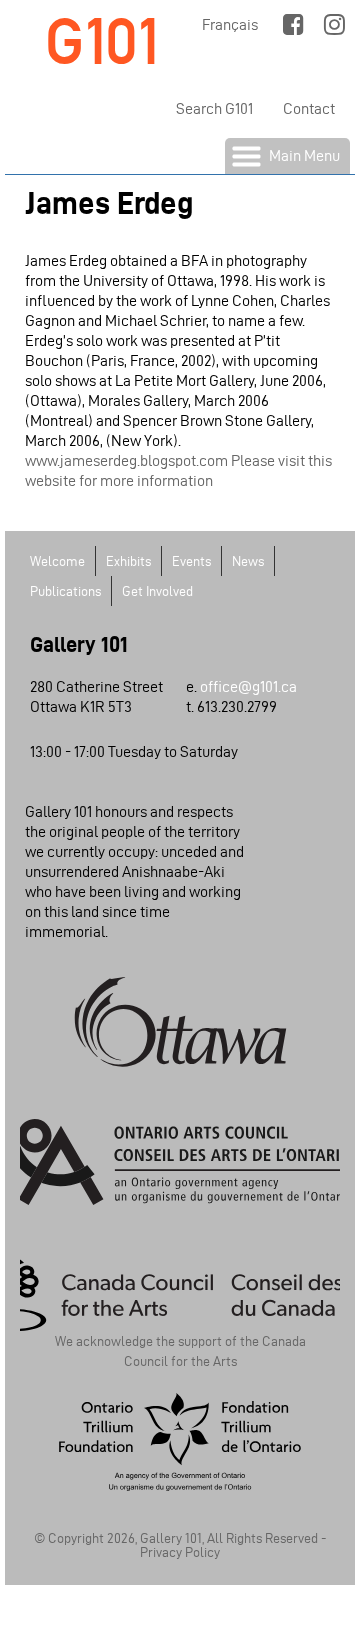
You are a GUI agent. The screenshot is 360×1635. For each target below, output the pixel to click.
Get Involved (157, 591)
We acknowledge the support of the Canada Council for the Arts (180, 1348)
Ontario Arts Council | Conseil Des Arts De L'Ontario (180, 1162)
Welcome (57, 561)
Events (191, 561)
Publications (65, 591)
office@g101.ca (248, 686)
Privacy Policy (180, 1552)
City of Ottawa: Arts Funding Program (180, 1022)
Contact (309, 108)
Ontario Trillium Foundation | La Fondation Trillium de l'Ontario (180, 1442)
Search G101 (214, 108)
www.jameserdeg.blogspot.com (126, 460)
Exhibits (128, 561)
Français (230, 24)
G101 (102, 41)
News (248, 561)
